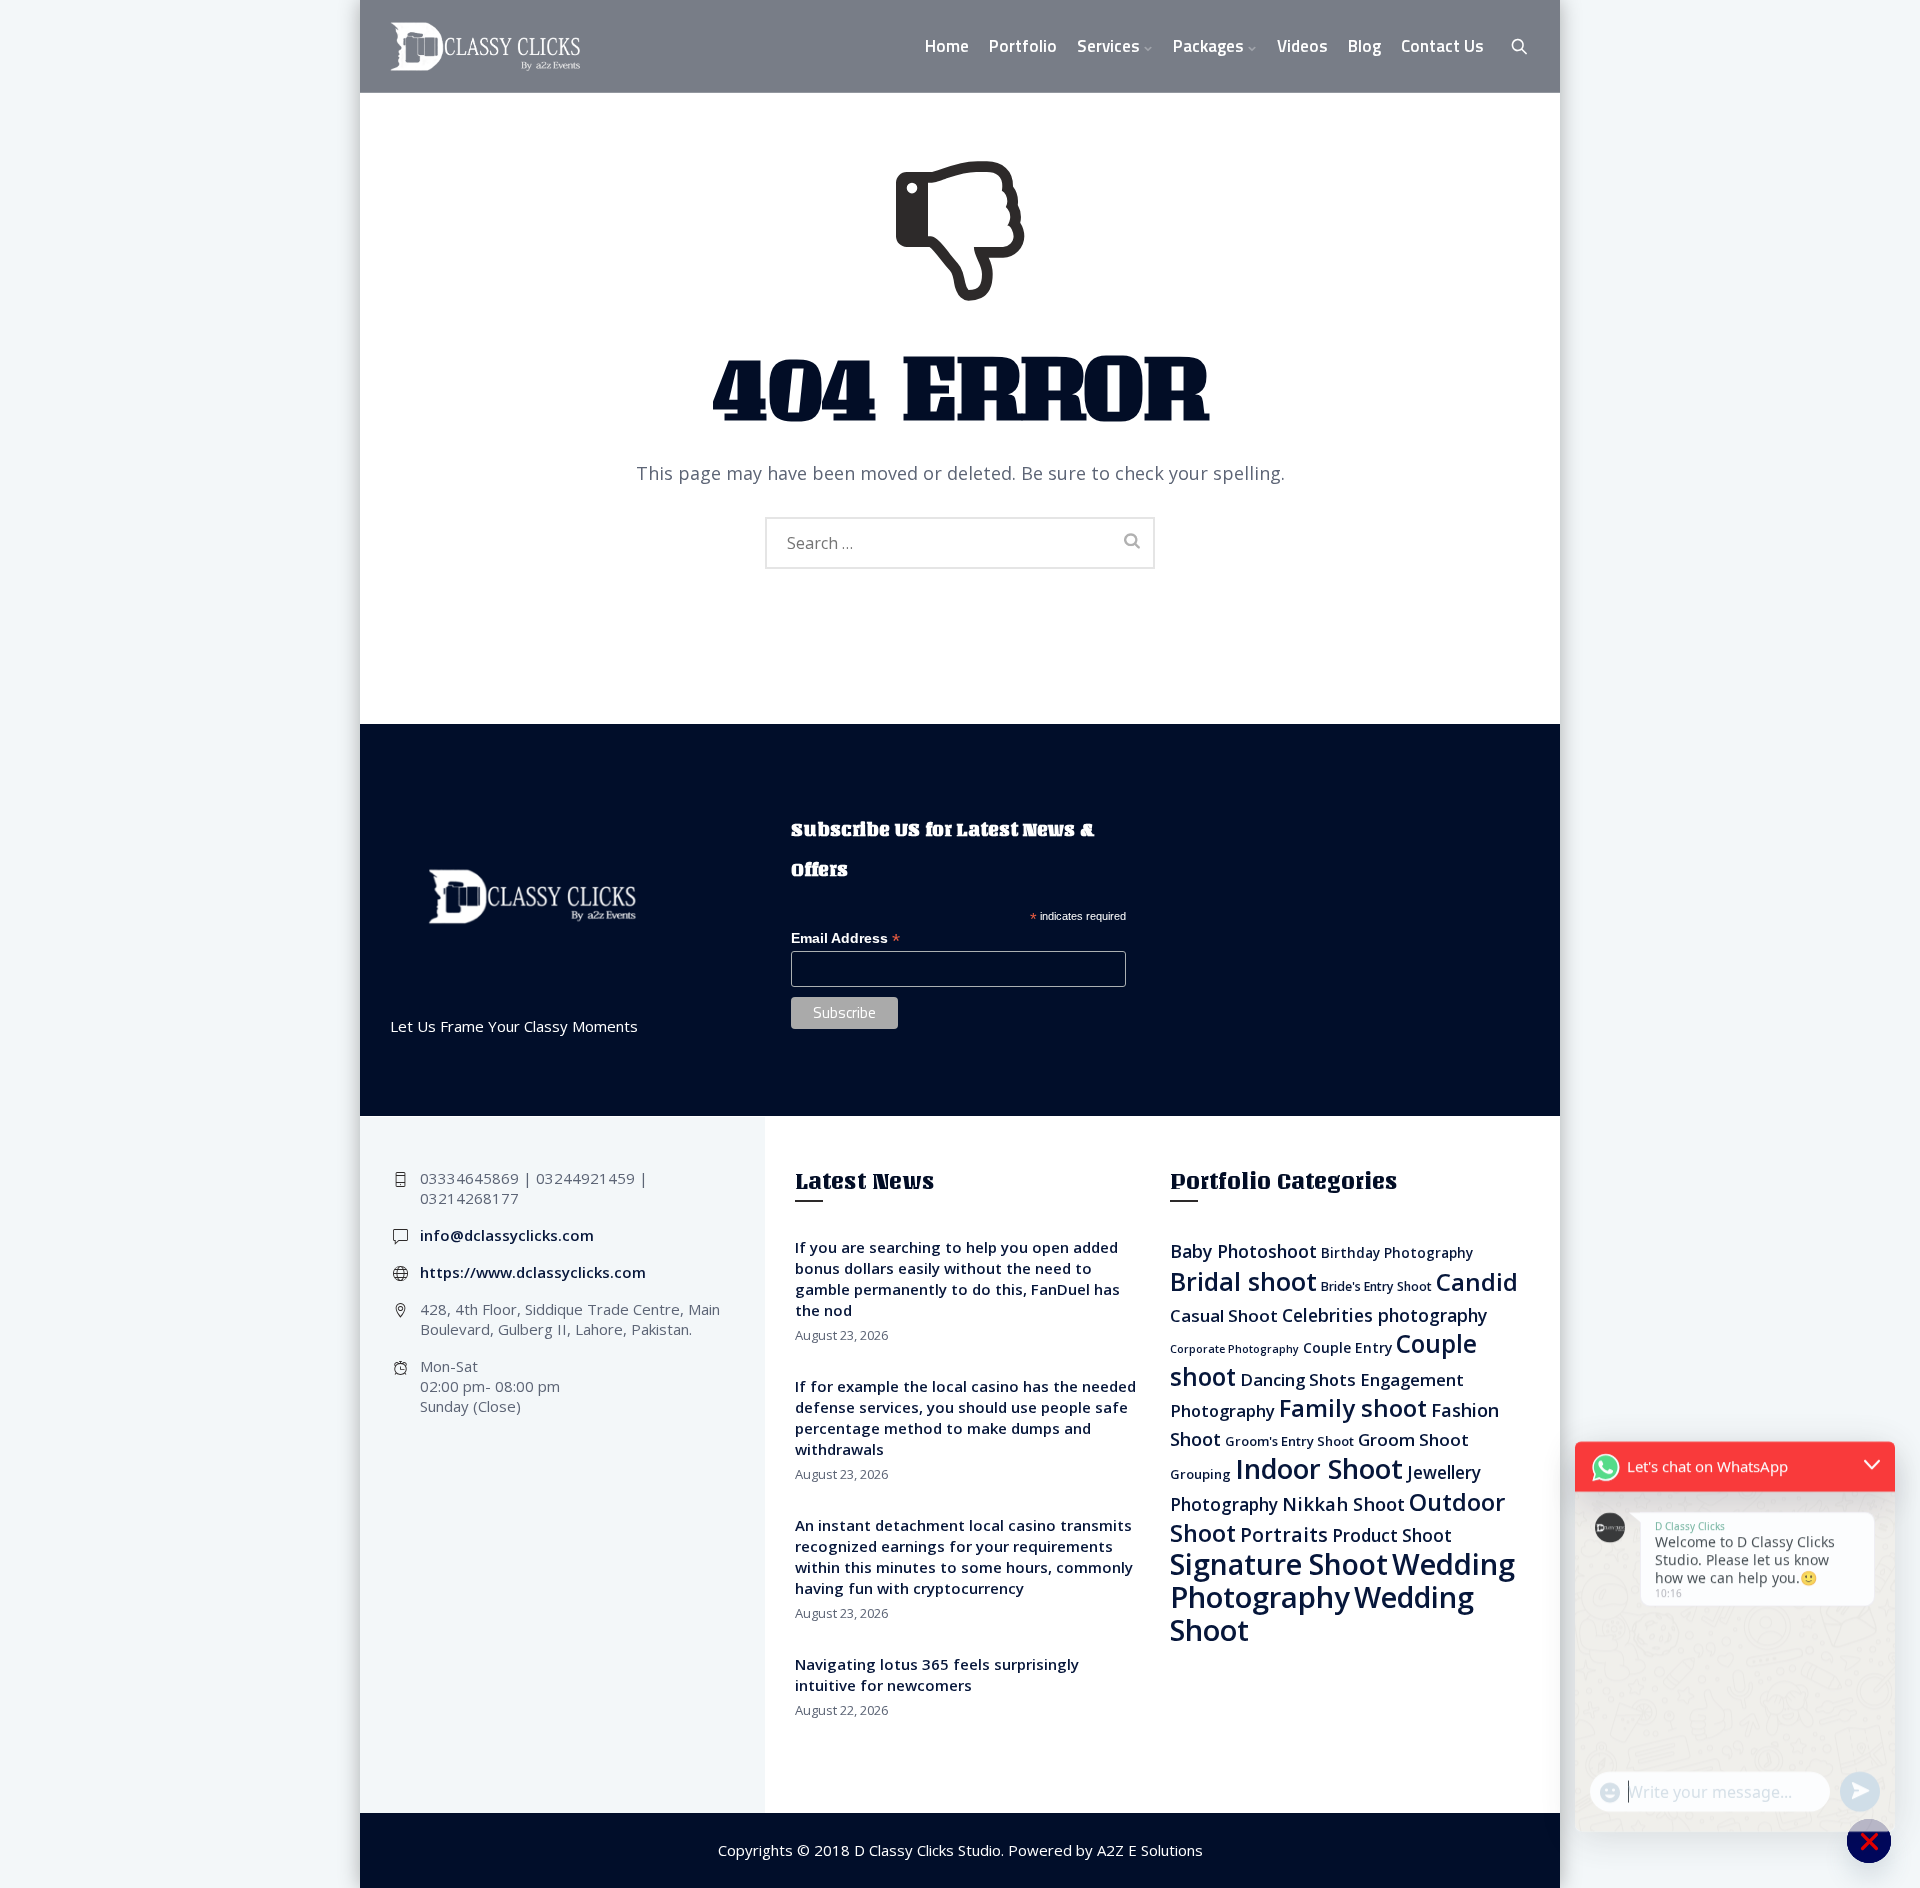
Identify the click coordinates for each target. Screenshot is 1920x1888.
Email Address (845, 938)
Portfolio (1023, 46)
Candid (1477, 1281)
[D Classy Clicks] (485, 46)
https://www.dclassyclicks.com (533, 1272)
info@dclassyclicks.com (507, 1235)
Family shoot (1353, 1407)
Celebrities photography (1384, 1315)
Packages (1208, 46)
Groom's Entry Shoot (1289, 1441)
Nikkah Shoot (1343, 1503)
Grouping (1200, 1474)
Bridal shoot (1243, 1281)
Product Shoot (1392, 1535)
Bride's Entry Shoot (1376, 1286)
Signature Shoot (1279, 1563)
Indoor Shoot (1319, 1468)
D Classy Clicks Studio (927, 1850)
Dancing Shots (1298, 1379)
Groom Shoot (1413, 1439)
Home (947, 46)
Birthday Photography (1397, 1253)
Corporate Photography (1234, 1349)
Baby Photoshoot (1243, 1251)
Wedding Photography (1342, 1580)
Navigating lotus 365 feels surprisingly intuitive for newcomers (937, 1674)
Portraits (1284, 1535)
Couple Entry (1347, 1347)
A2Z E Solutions (1150, 1850)
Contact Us (1442, 46)
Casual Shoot (1224, 1315)
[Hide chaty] (1869, 1841)
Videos (1302, 46)
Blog (1364, 46)
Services (1108, 46)
